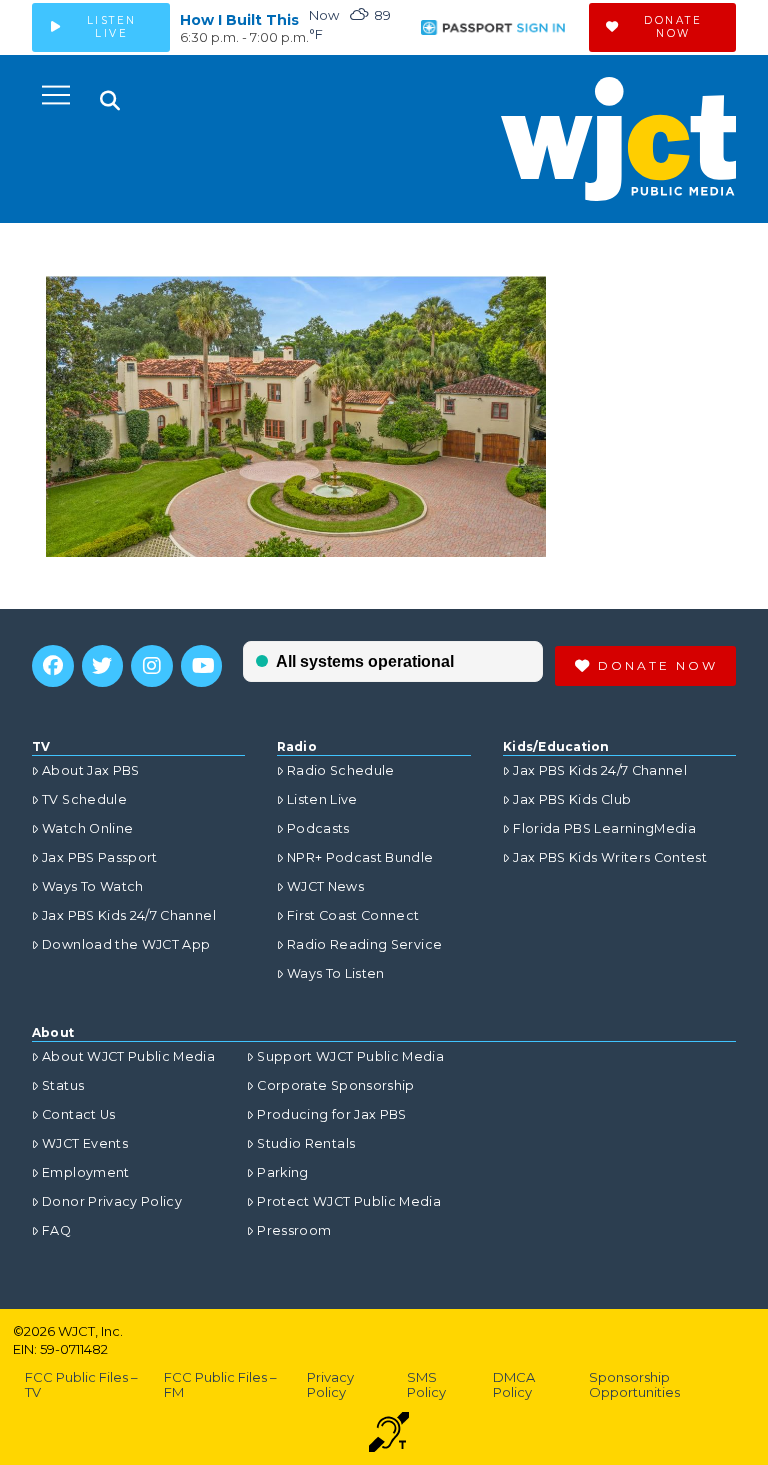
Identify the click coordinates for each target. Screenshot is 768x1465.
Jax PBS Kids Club (572, 799)
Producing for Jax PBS (331, 1114)
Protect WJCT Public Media (349, 1201)
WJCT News (325, 886)
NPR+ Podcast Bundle (360, 857)
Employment (86, 1172)
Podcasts (318, 828)
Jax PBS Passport (100, 857)
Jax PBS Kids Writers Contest (610, 857)
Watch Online (87, 828)
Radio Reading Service (364, 944)
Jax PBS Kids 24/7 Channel (129, 915)
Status (63, 1085)
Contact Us (79, 1114)
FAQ (56, 1230)
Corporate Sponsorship (335, 1085)
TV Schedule (84, 799)
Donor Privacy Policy (112, 1201)
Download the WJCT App (126, 944)
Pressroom (294, 1230)
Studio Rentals (306, 1143)
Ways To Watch (93, 886)
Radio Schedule (341, 770)
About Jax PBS (91, 770)
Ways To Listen (336, 973)
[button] (56, 95)
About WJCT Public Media (128, 1056)
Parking (282, 1172)
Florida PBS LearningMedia (604, 828)
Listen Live (322, 799)
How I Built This (239, 20)
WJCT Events (85, 1143)
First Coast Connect (353, 915)
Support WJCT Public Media (350, 1056)
